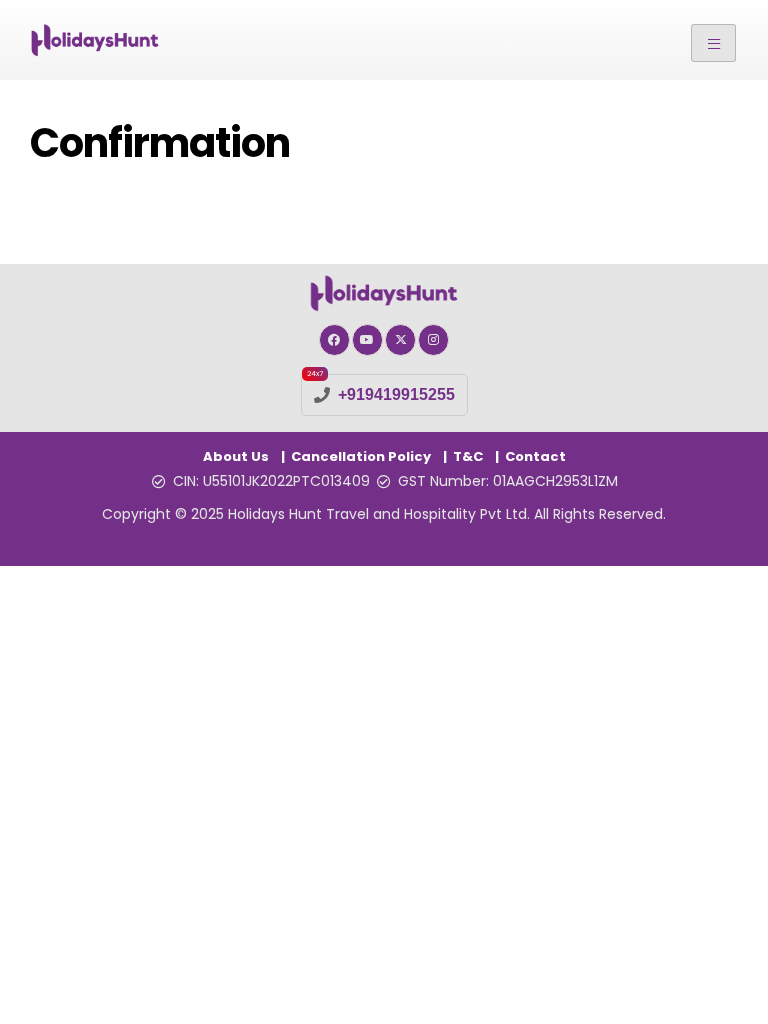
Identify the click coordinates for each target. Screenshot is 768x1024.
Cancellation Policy (361, 456)
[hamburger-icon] (713, 43)
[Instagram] (433, 339)
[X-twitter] (400, 339)
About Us (236, 456)
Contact (535, 456)
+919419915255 (396, 394)
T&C (468, 456)
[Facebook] (334, 339)
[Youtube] (367, 339)
